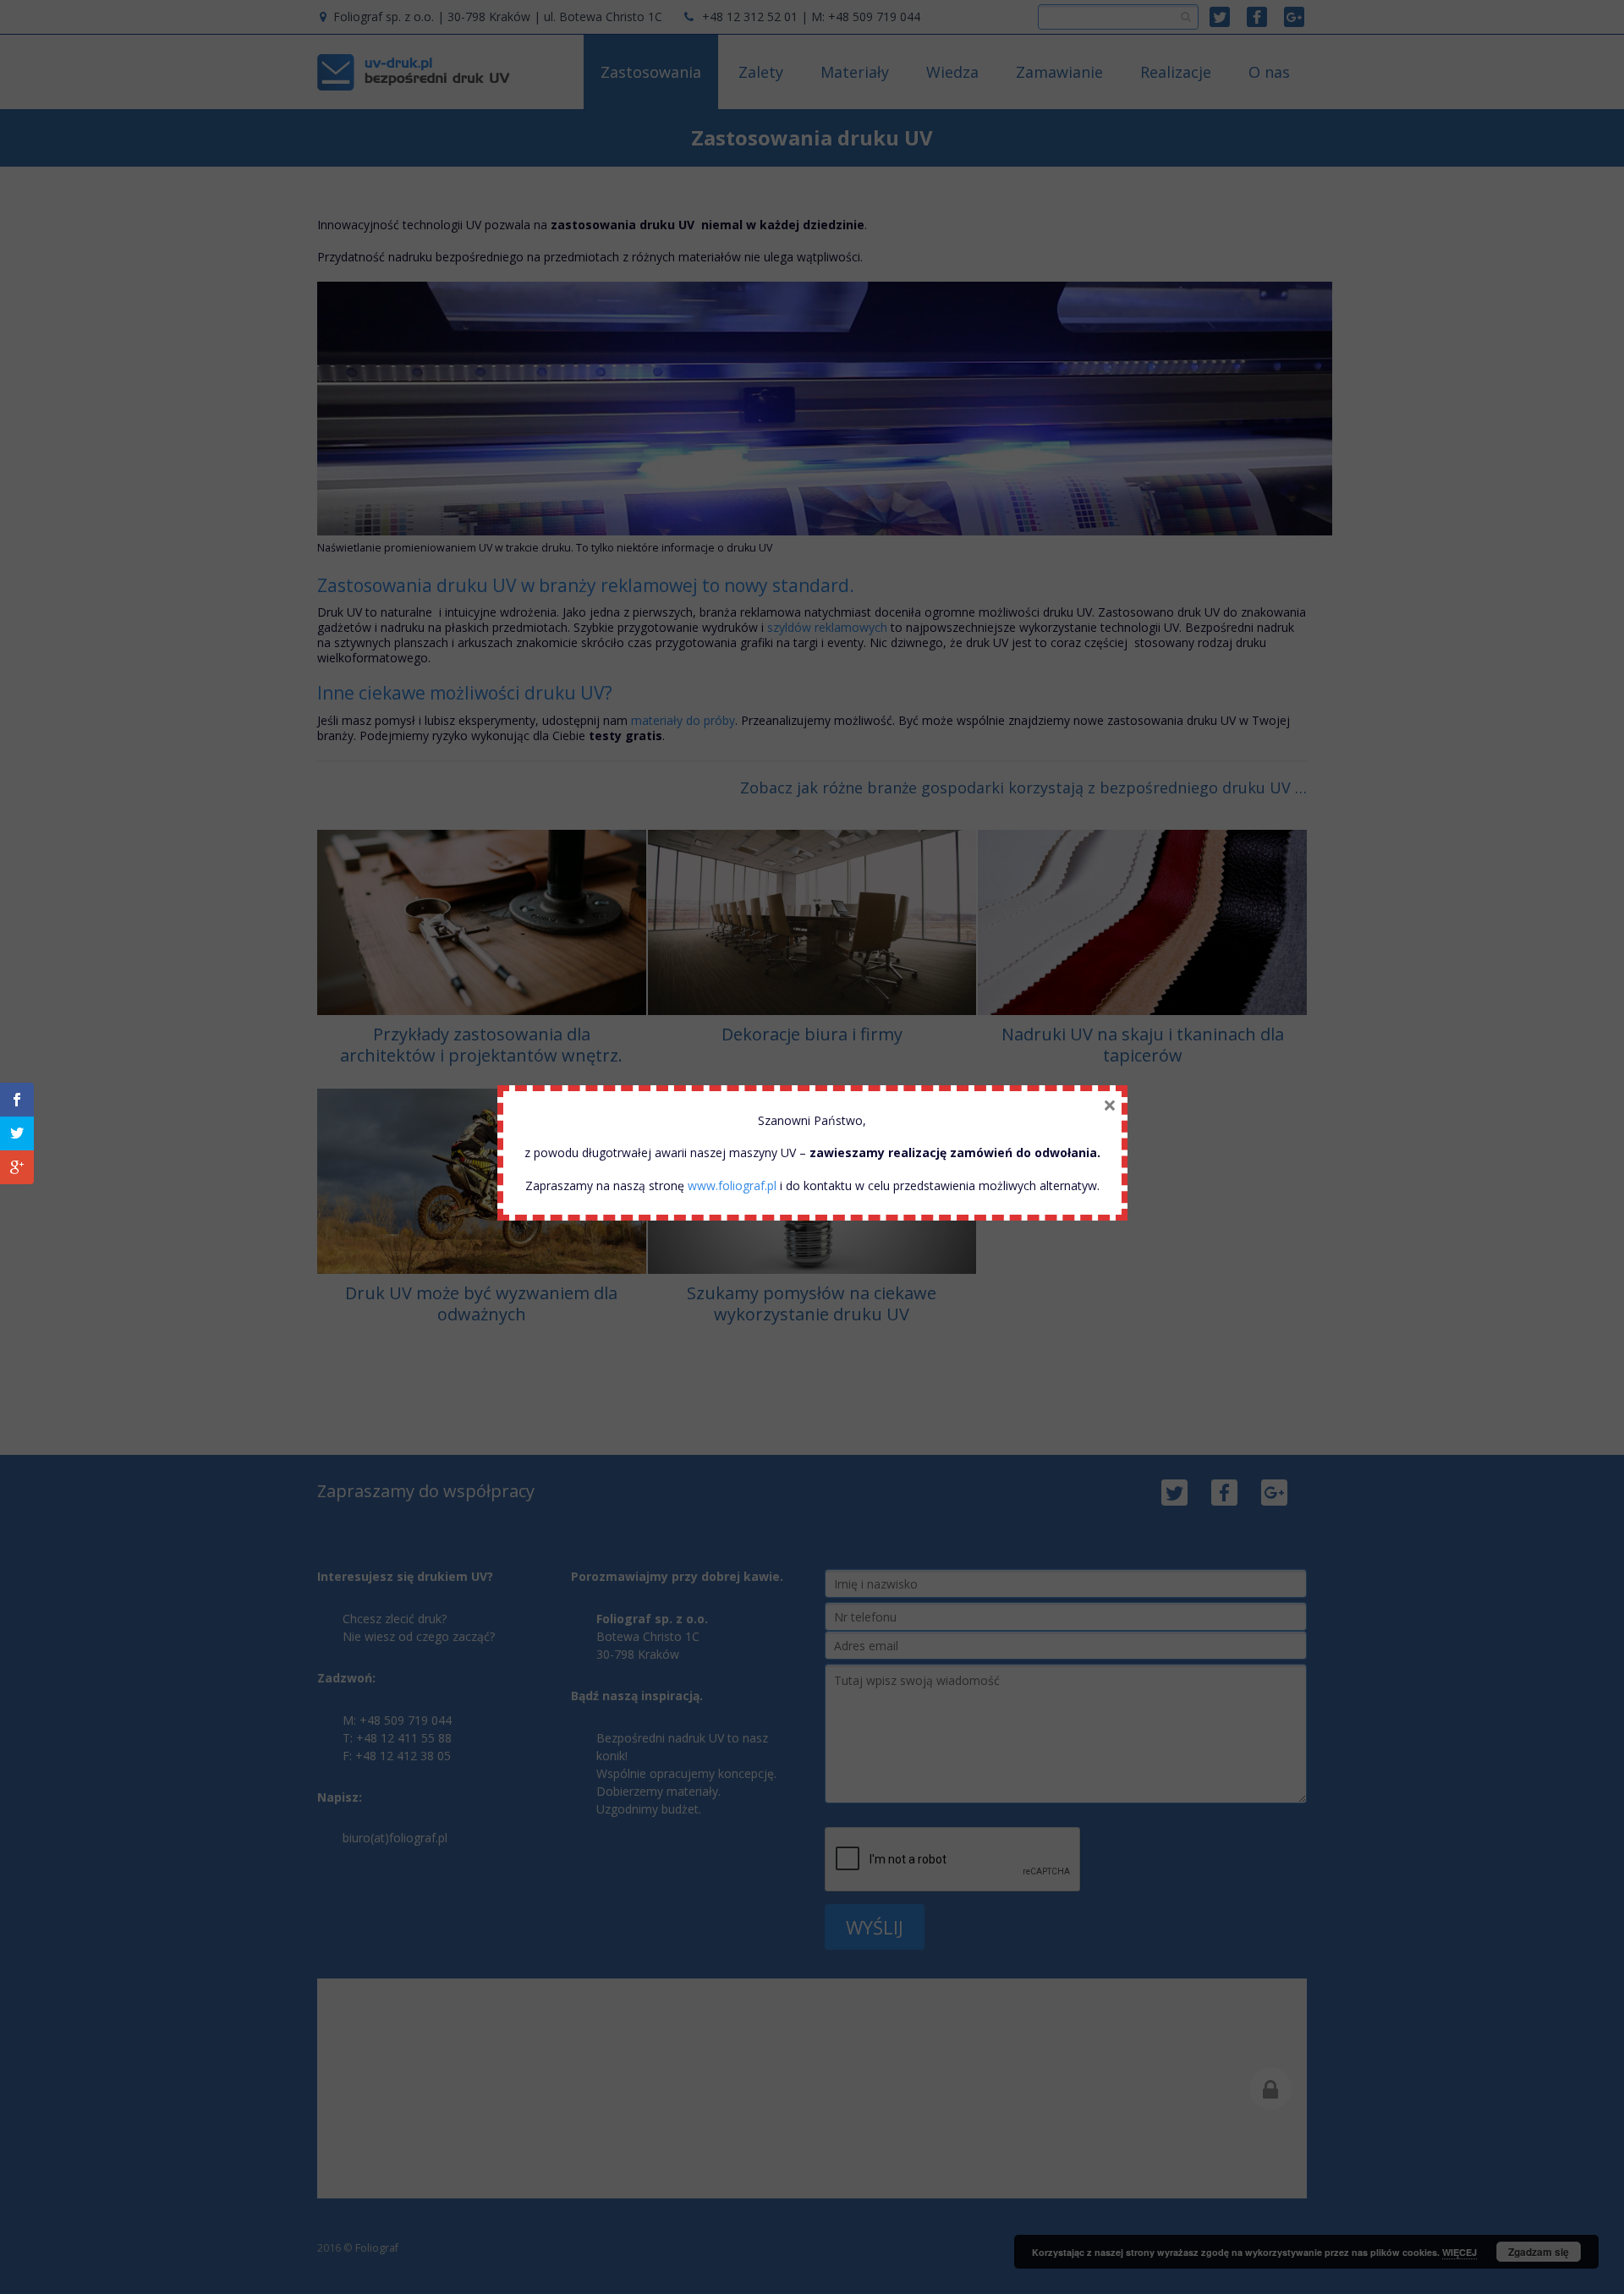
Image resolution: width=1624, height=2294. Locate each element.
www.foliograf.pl (732, 1185)
